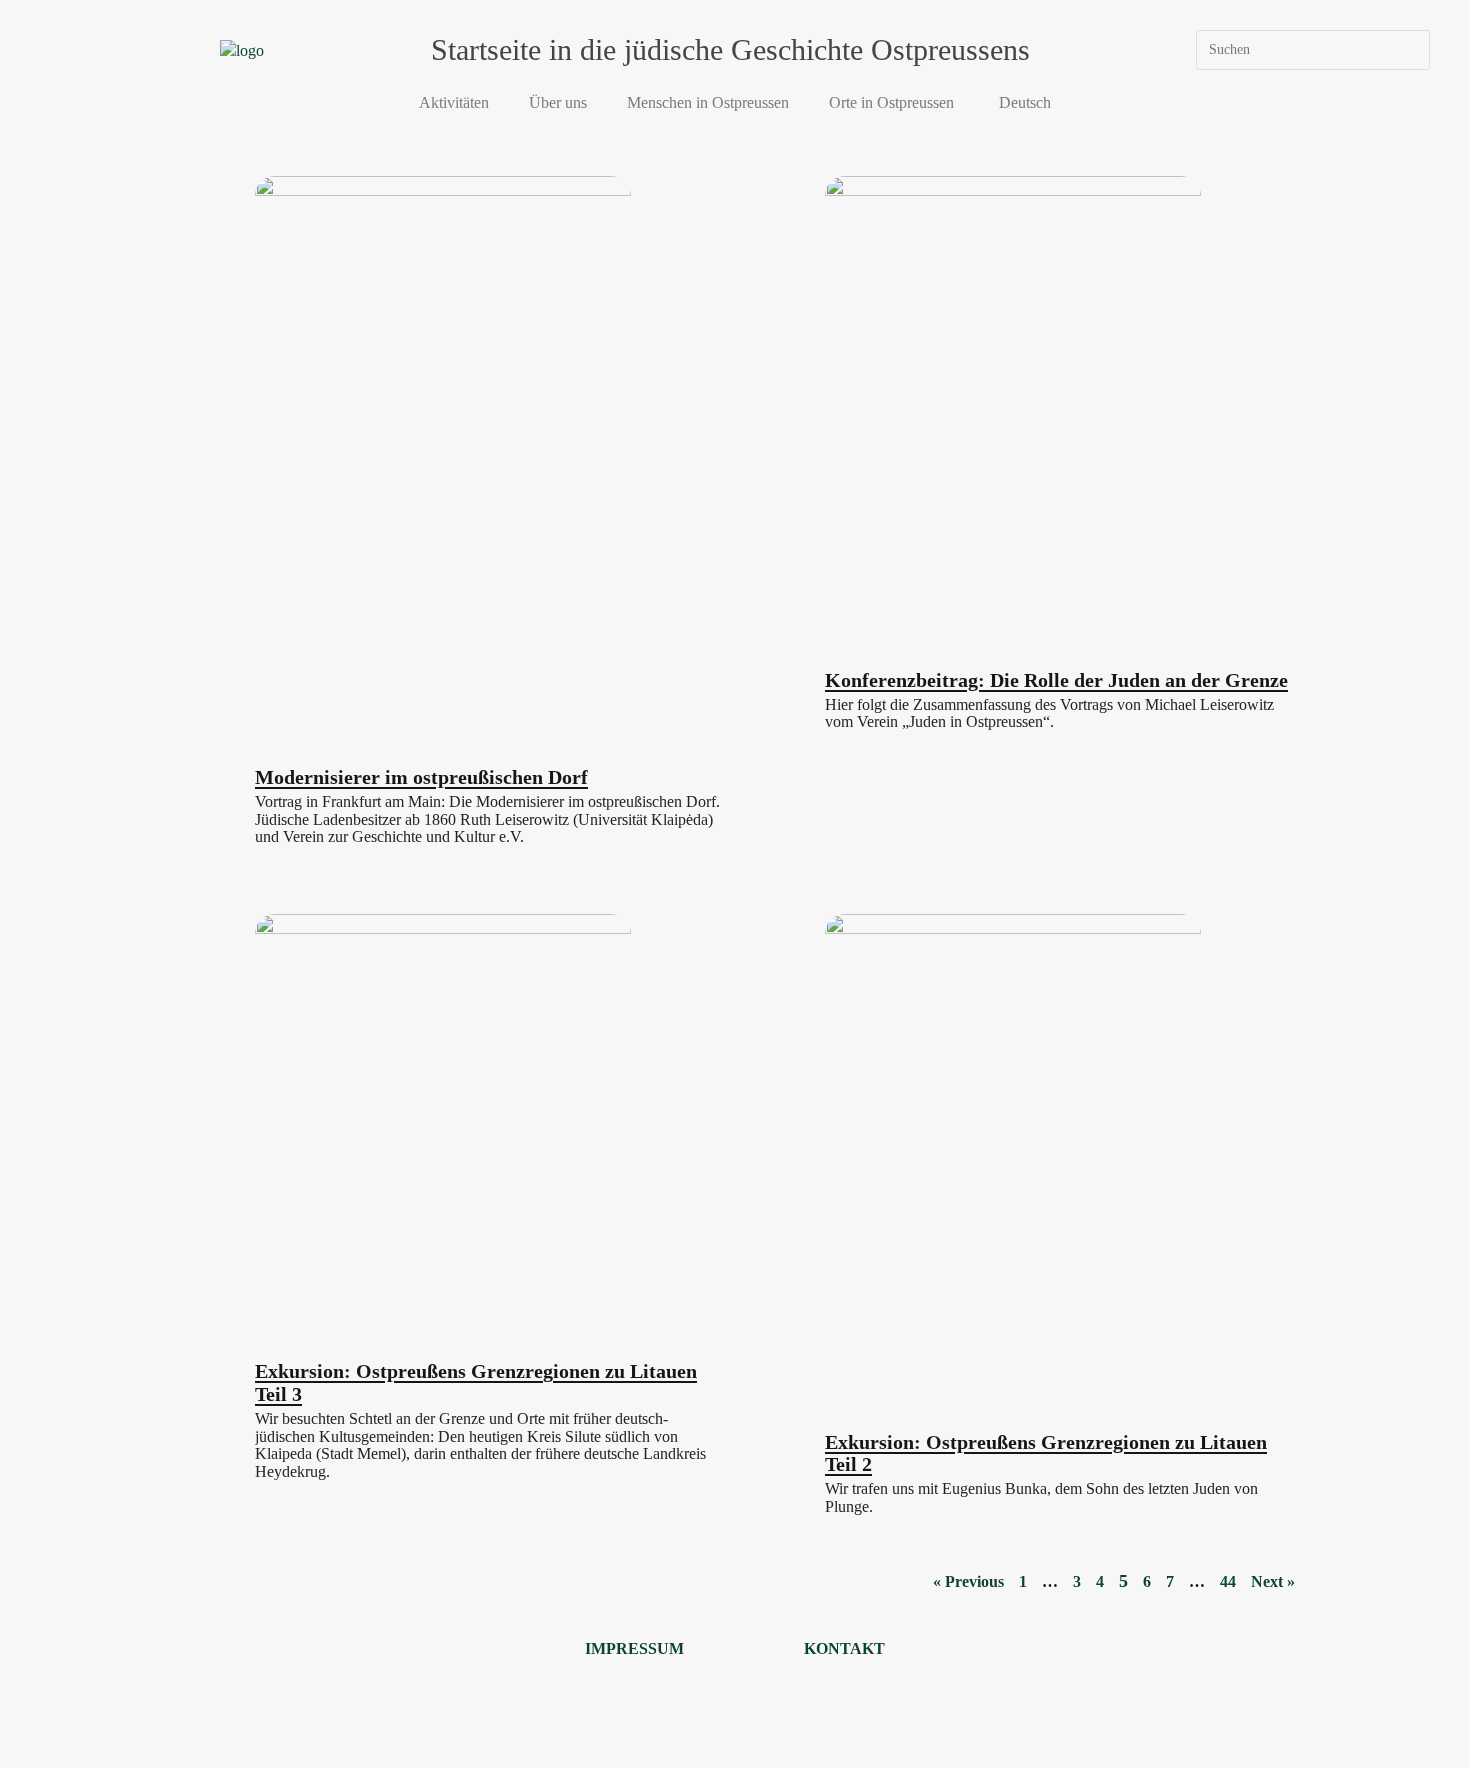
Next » (1273, 1581)
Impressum (634, 1648)
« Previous (968, 1581)
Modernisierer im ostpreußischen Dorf (421, 777)
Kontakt (844, 1648)
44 (1228, 1581)
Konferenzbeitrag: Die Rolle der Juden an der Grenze (1056, 680)
